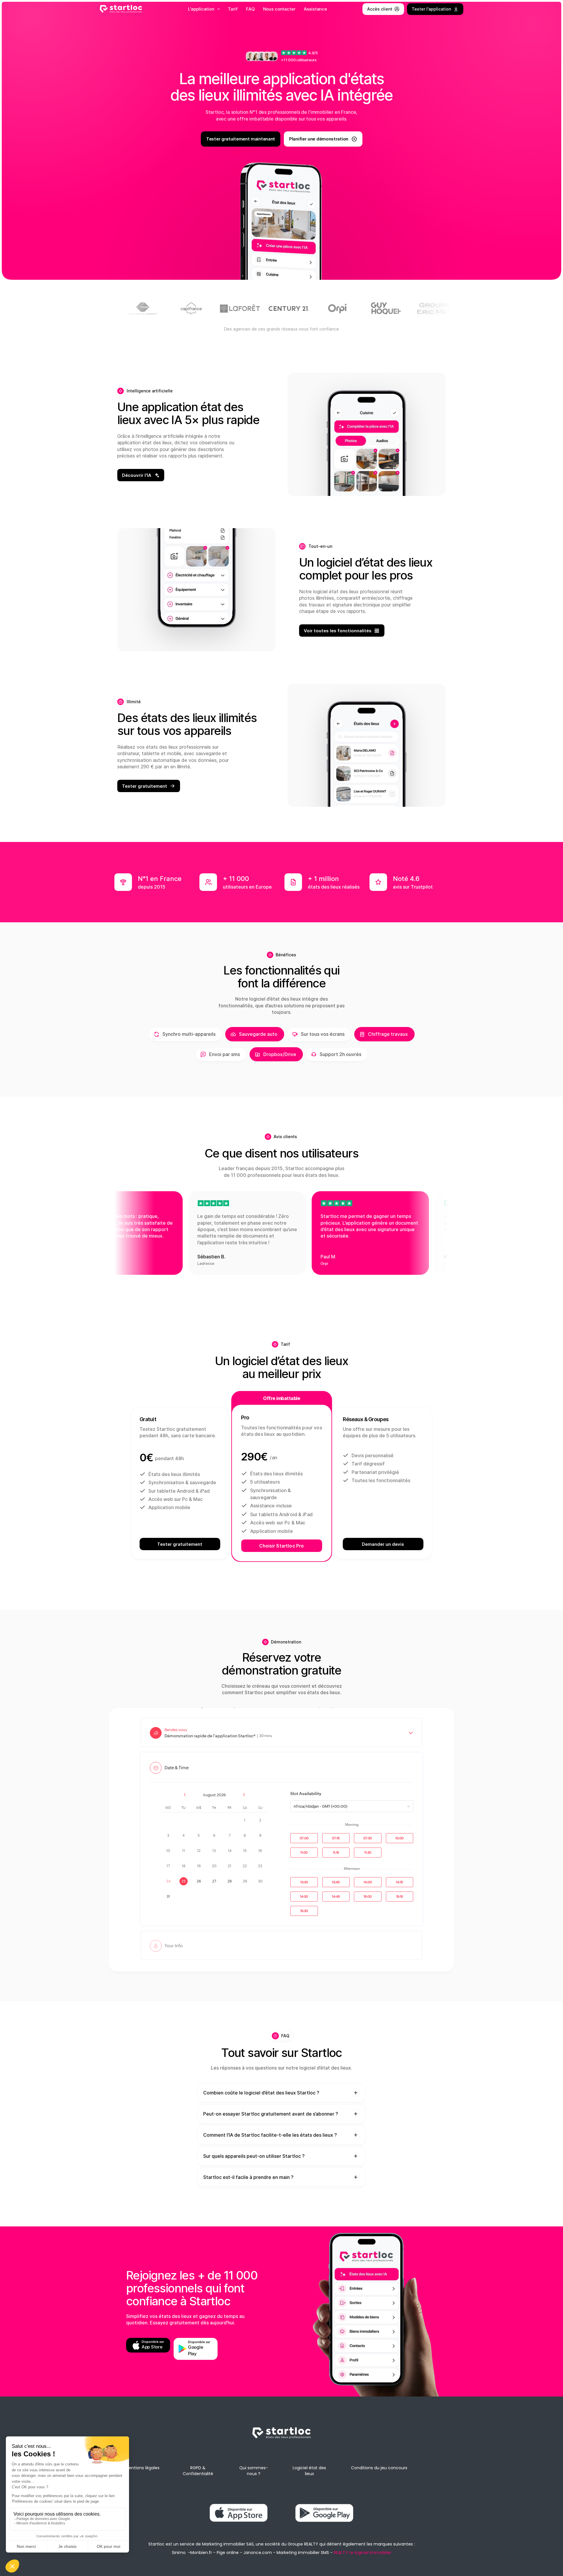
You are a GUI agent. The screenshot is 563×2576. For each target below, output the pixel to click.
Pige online (228, 2553)
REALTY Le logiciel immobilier (363, 2553)
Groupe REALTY (303, 2544)
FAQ (250, 9)
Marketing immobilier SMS (303, 2553)
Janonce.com (258, 2553)
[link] (281, 2406)
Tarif (233, 9)
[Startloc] (121, 9)
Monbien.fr (201, 2553)
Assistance (316, 9)
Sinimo (179, 2553)
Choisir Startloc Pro (281, 1546)
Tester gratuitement (180, 1544)
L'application (201, 9)
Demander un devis (383, 1544)
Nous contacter (279, 9)
